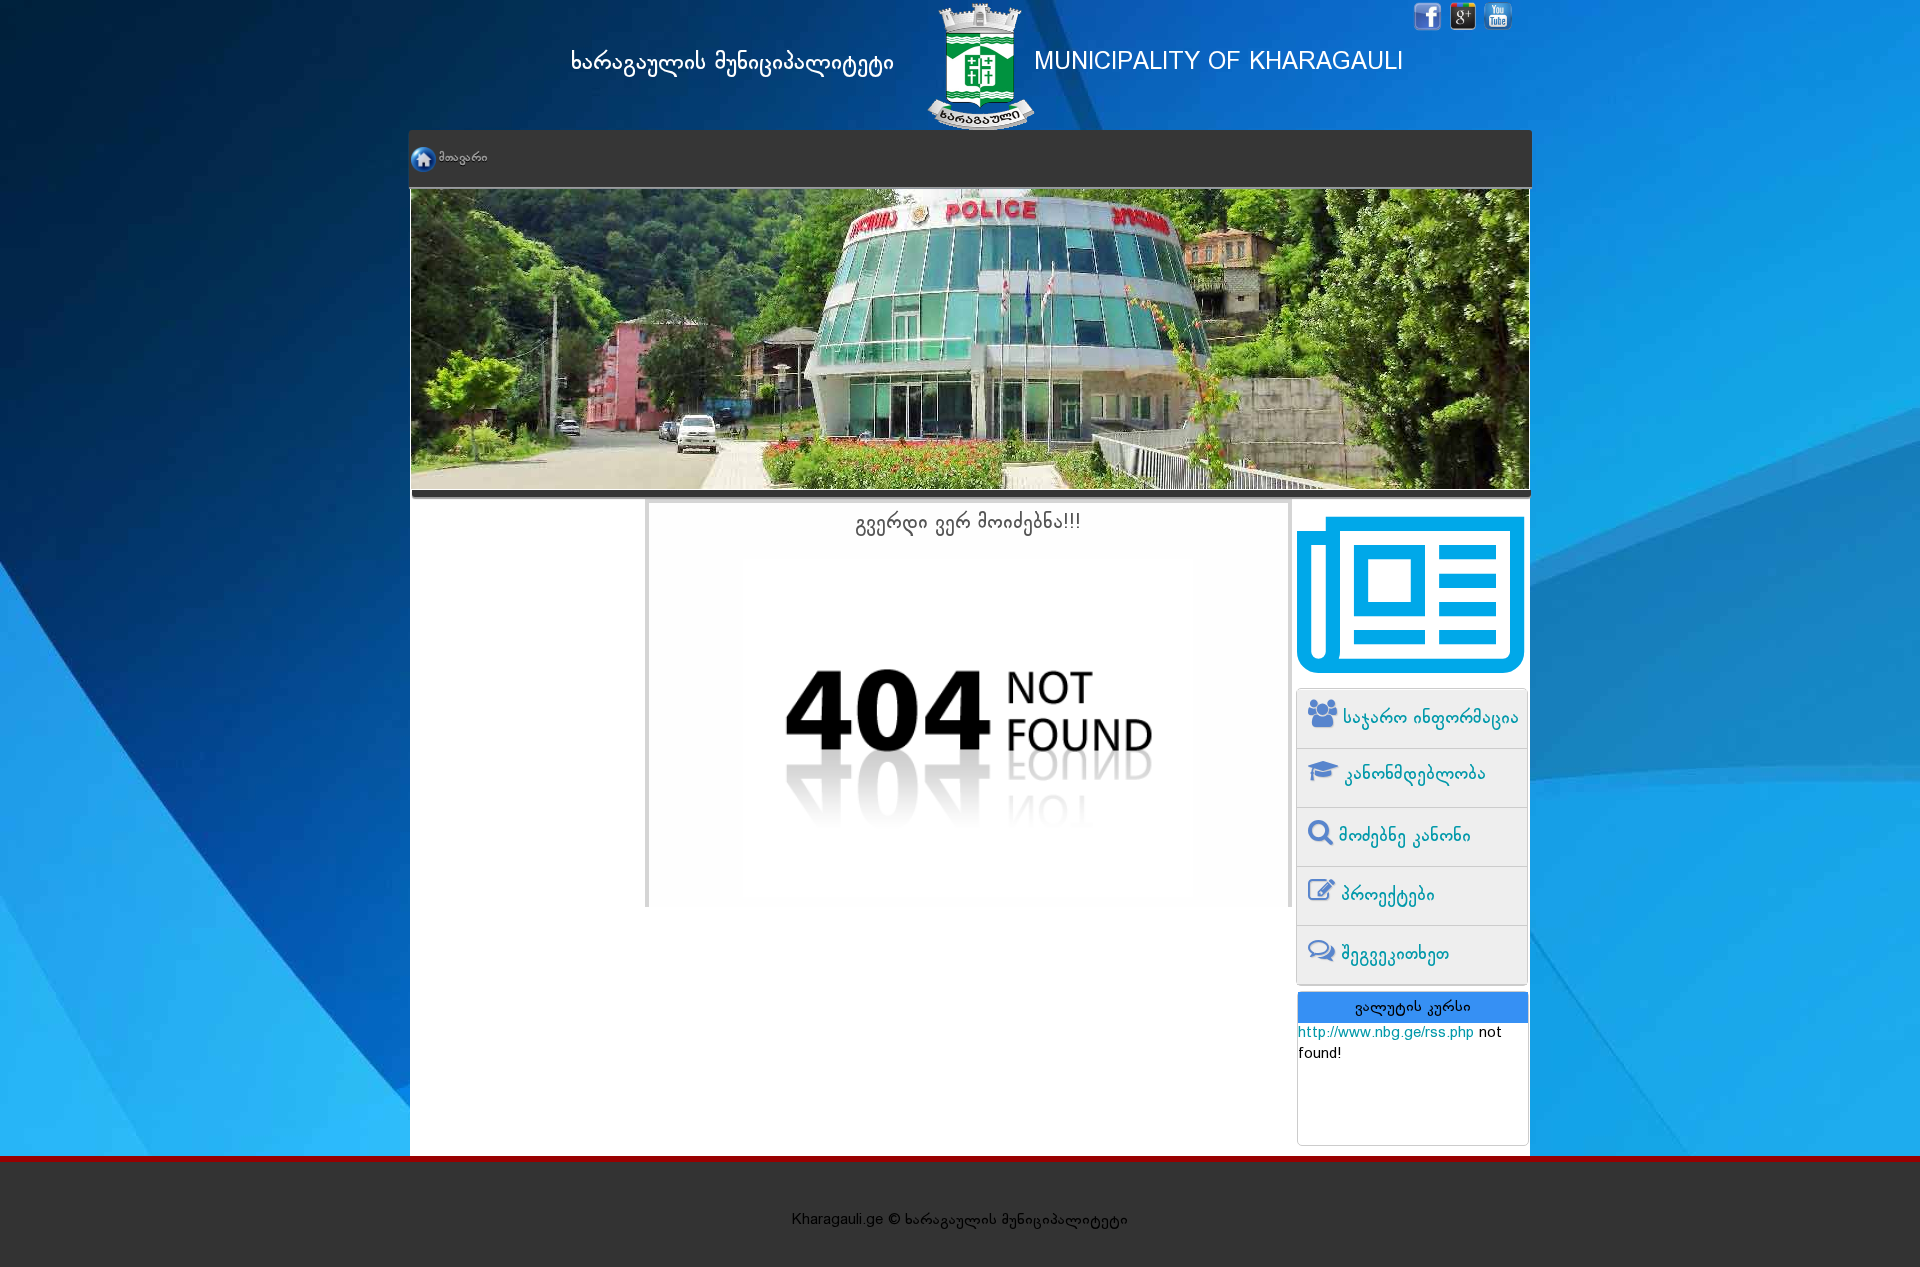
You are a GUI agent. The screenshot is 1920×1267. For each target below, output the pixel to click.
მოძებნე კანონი (1402, 836)
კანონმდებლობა (1412, 774)
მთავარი (463, 158)
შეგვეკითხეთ (1392, 954)
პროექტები (1385, 895)
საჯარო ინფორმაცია (1428, 718)
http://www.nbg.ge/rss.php (1386, 1033)
